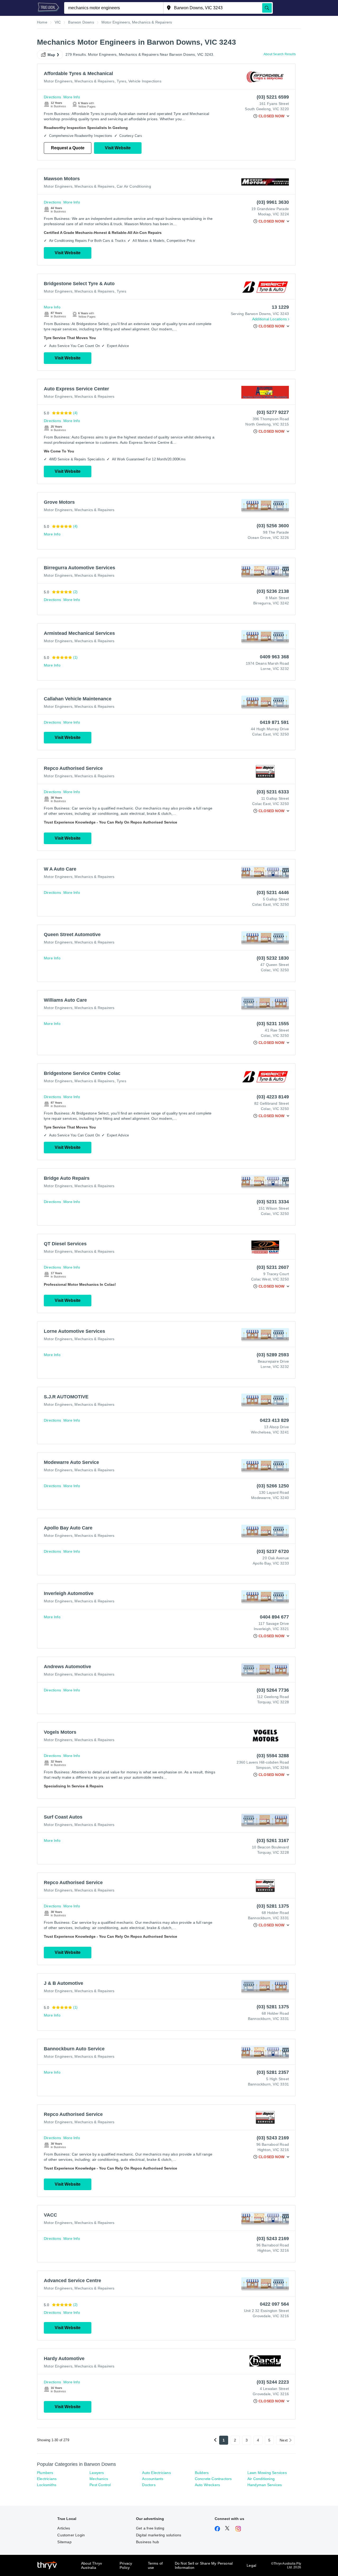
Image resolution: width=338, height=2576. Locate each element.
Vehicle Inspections (145, 81)
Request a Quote (68, 148)
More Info (72, 97)
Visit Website (118, 148)
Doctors (149, 2485)
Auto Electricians (156, 2473)
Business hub (147, 2542)
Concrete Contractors (213, 2479)
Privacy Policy (126, 2565)
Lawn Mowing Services (267, 2473)
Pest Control (100, 2485)
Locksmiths (47, 2485)
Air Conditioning (261, 2479)
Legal (251, 2565)
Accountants (153, 2479)
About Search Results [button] (280, 54)
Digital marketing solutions (159, 2535)
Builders (202, 2473)
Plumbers (45, 2473)
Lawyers (97, 2473)
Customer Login (71, 2535)
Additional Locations (269, 319)
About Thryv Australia (91, 2565)
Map (51, 55)
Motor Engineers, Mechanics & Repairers (79, 81)
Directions (52, 97)
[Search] (267, 8)
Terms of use (155, 2565)
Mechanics (99, 2479)
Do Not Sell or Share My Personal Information (204, 2565)
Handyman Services (265, 2485)
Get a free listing (150, 2528)
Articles (64, 2528)
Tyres (121, 81)
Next (284, 2440)
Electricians (47, 2479)
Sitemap (64, 2542)
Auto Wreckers (208, 2485)
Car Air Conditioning (134, 186)
